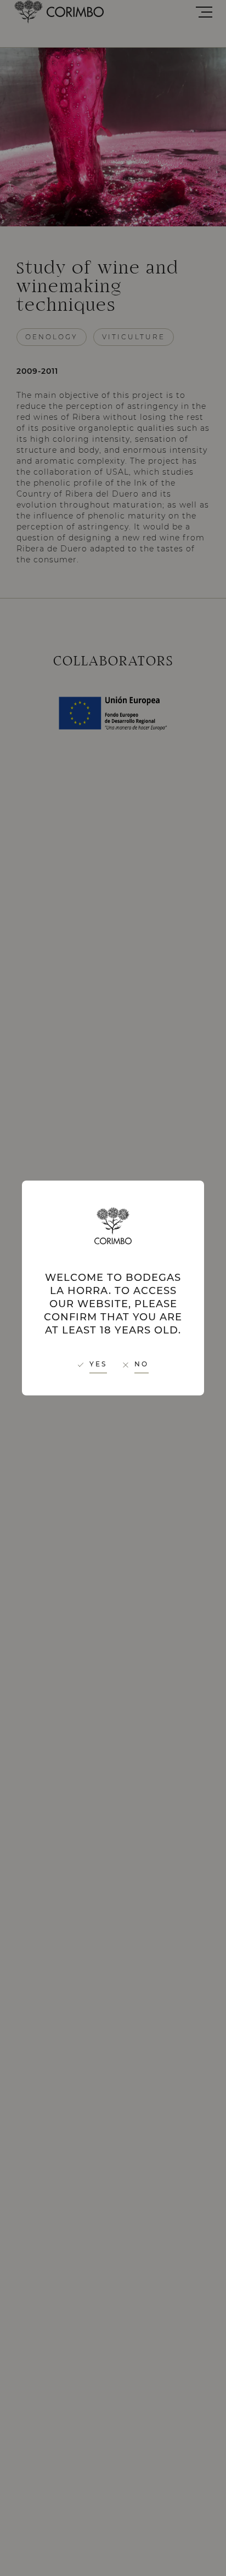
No (142, 1364)
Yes (98, 1364)
